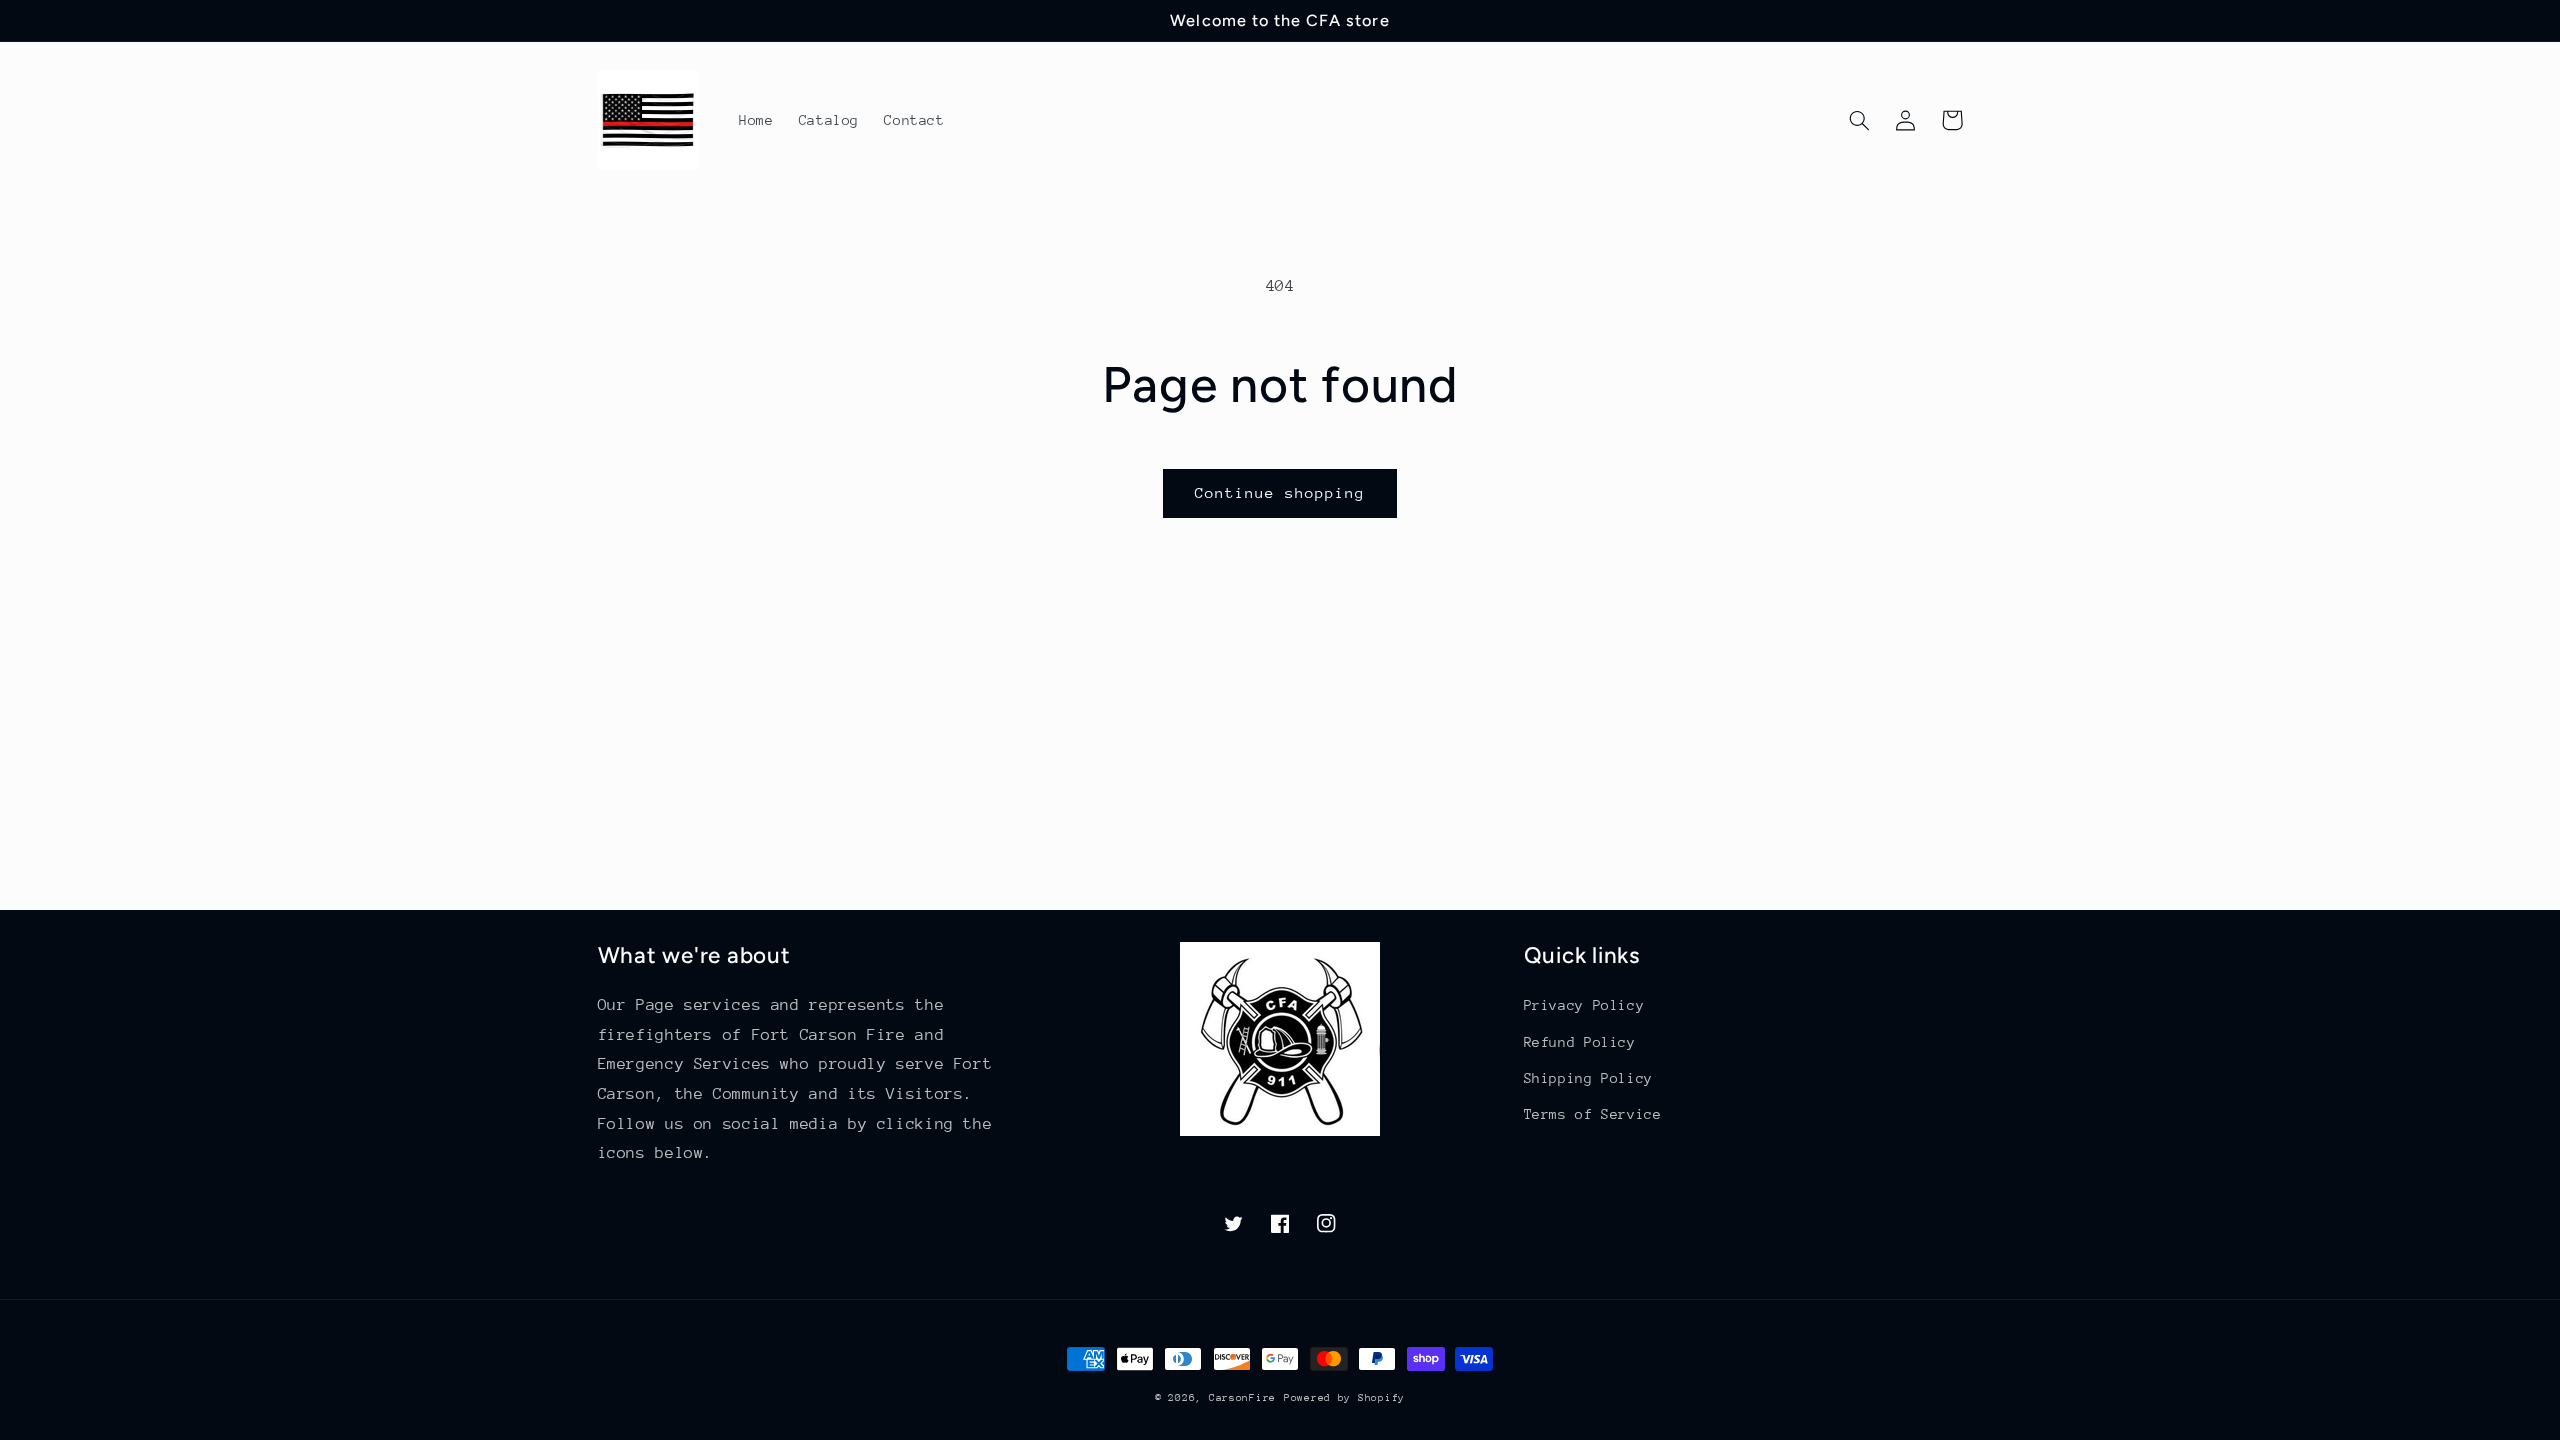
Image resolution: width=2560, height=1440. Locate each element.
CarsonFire (1242, 1398)
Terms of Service (1593, 1114)
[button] (1860, 120)
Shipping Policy (1588, 1078)
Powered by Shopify (1344, 1398)
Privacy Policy (1584, 1005)
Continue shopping (1280, 492)
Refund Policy (1580, 1042)
